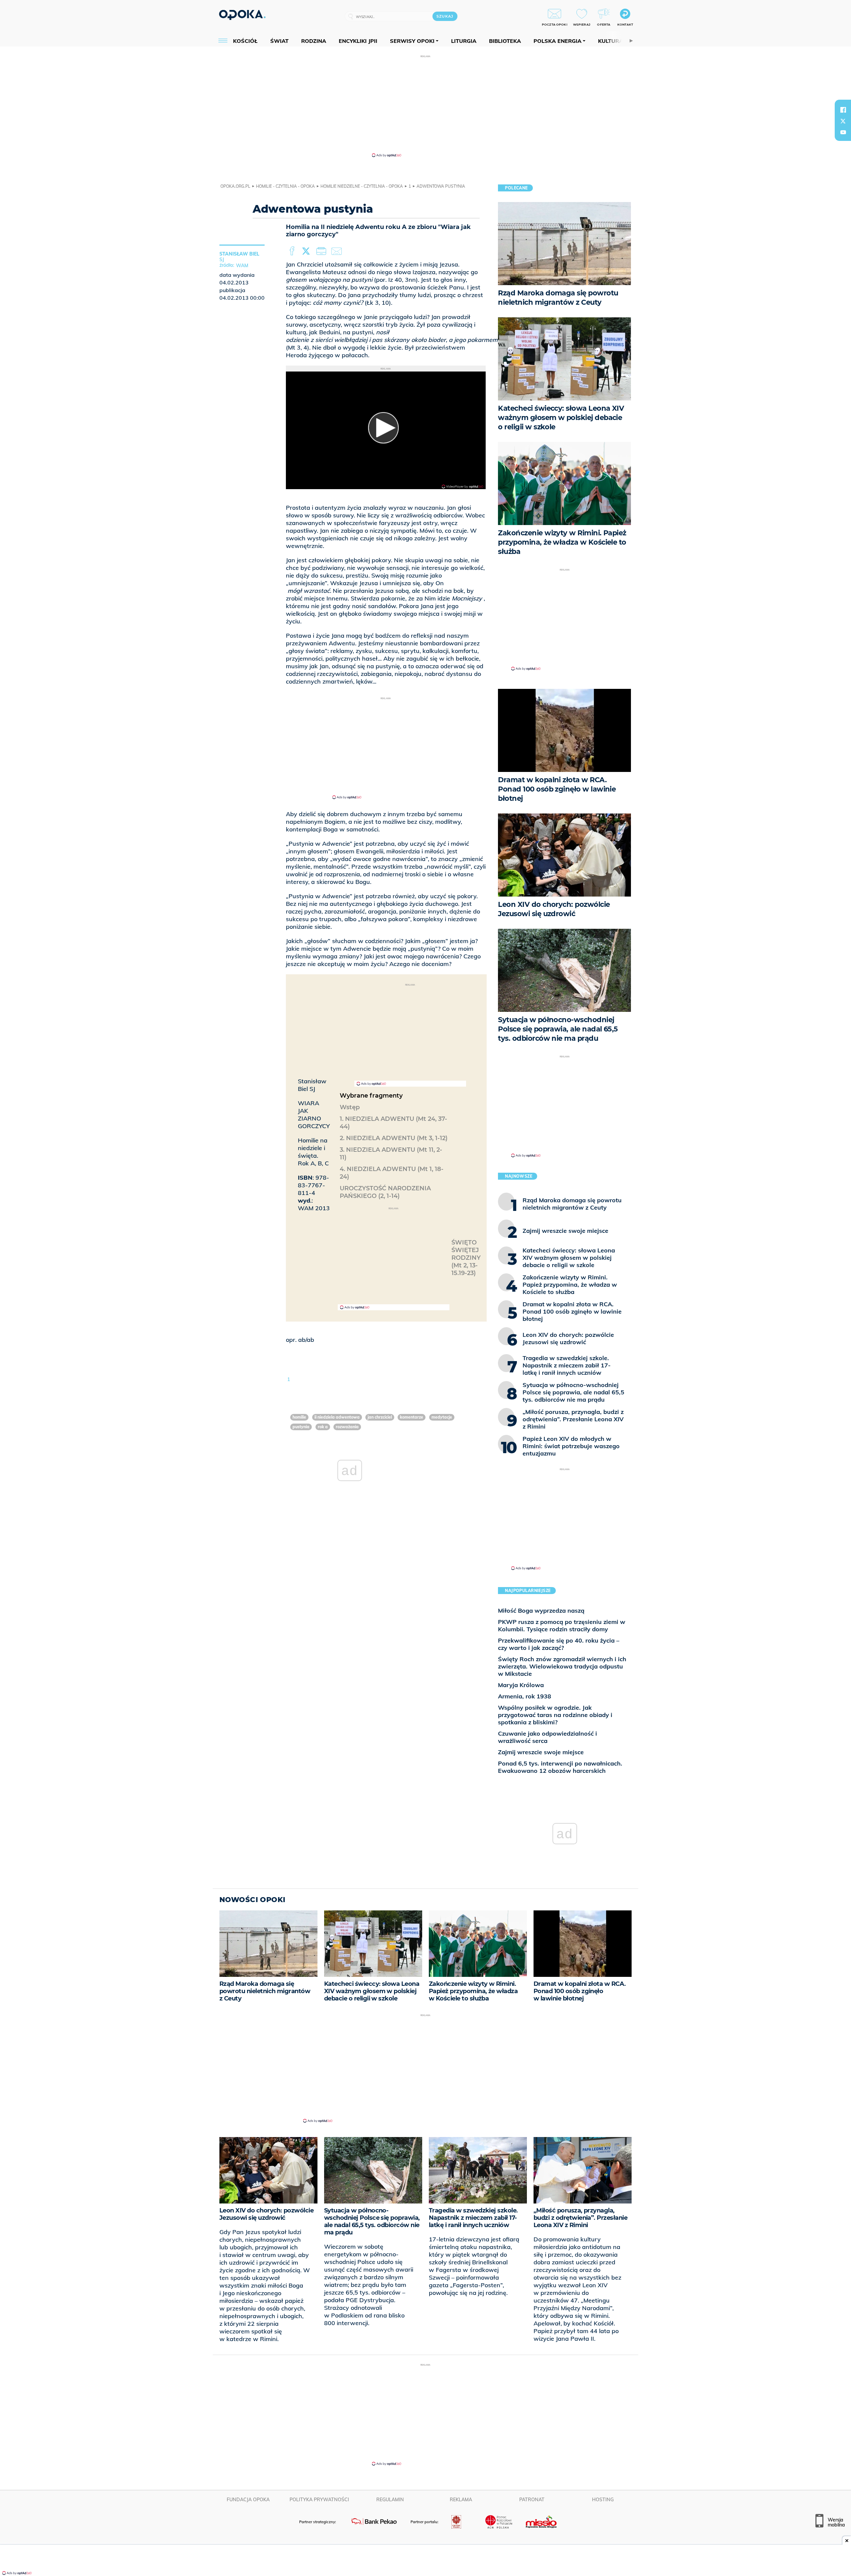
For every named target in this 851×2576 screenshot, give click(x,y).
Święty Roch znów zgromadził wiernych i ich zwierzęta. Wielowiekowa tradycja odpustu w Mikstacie (562, 1666)
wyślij (338, 251)
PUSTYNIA (301, 1427)
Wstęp (350, 1107)
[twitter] (843, 121)
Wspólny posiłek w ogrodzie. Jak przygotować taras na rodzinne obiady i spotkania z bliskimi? (555, 1715)
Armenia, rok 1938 (525, 1696)
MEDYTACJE (442, 1417)
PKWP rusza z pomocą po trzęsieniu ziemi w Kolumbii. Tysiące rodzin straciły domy (562, 1625)
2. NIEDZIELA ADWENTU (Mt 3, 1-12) (394, 1138)
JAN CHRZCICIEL (380, 1417)
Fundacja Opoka (248, 2500)
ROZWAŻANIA (347, 1427)
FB (293, 251)
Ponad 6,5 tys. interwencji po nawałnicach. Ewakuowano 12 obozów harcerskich (560, 1767)
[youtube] (843, 132)
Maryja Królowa (521, 1685)
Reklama (461, 2500)
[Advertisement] (425, 106)
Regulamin (390, 2500)
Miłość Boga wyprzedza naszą (541, 1610)
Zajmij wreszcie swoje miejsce (541, 1752)
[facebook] (843, 110)
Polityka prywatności (319, 2500)
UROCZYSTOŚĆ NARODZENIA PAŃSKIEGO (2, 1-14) (385, 1192)
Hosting (603, 2500)
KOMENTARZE (412, 1417)
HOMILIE (299, 1417)
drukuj (322, 251)
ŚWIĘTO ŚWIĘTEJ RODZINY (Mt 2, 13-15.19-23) (466, 1258)
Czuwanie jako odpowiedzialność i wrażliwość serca (547, 1737)
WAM (242, 266)
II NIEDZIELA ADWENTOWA (337, 1417)
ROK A (323, 1427)
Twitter (307, 251)
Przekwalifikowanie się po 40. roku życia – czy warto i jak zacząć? (559, 1644)
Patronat (532, 2500)
